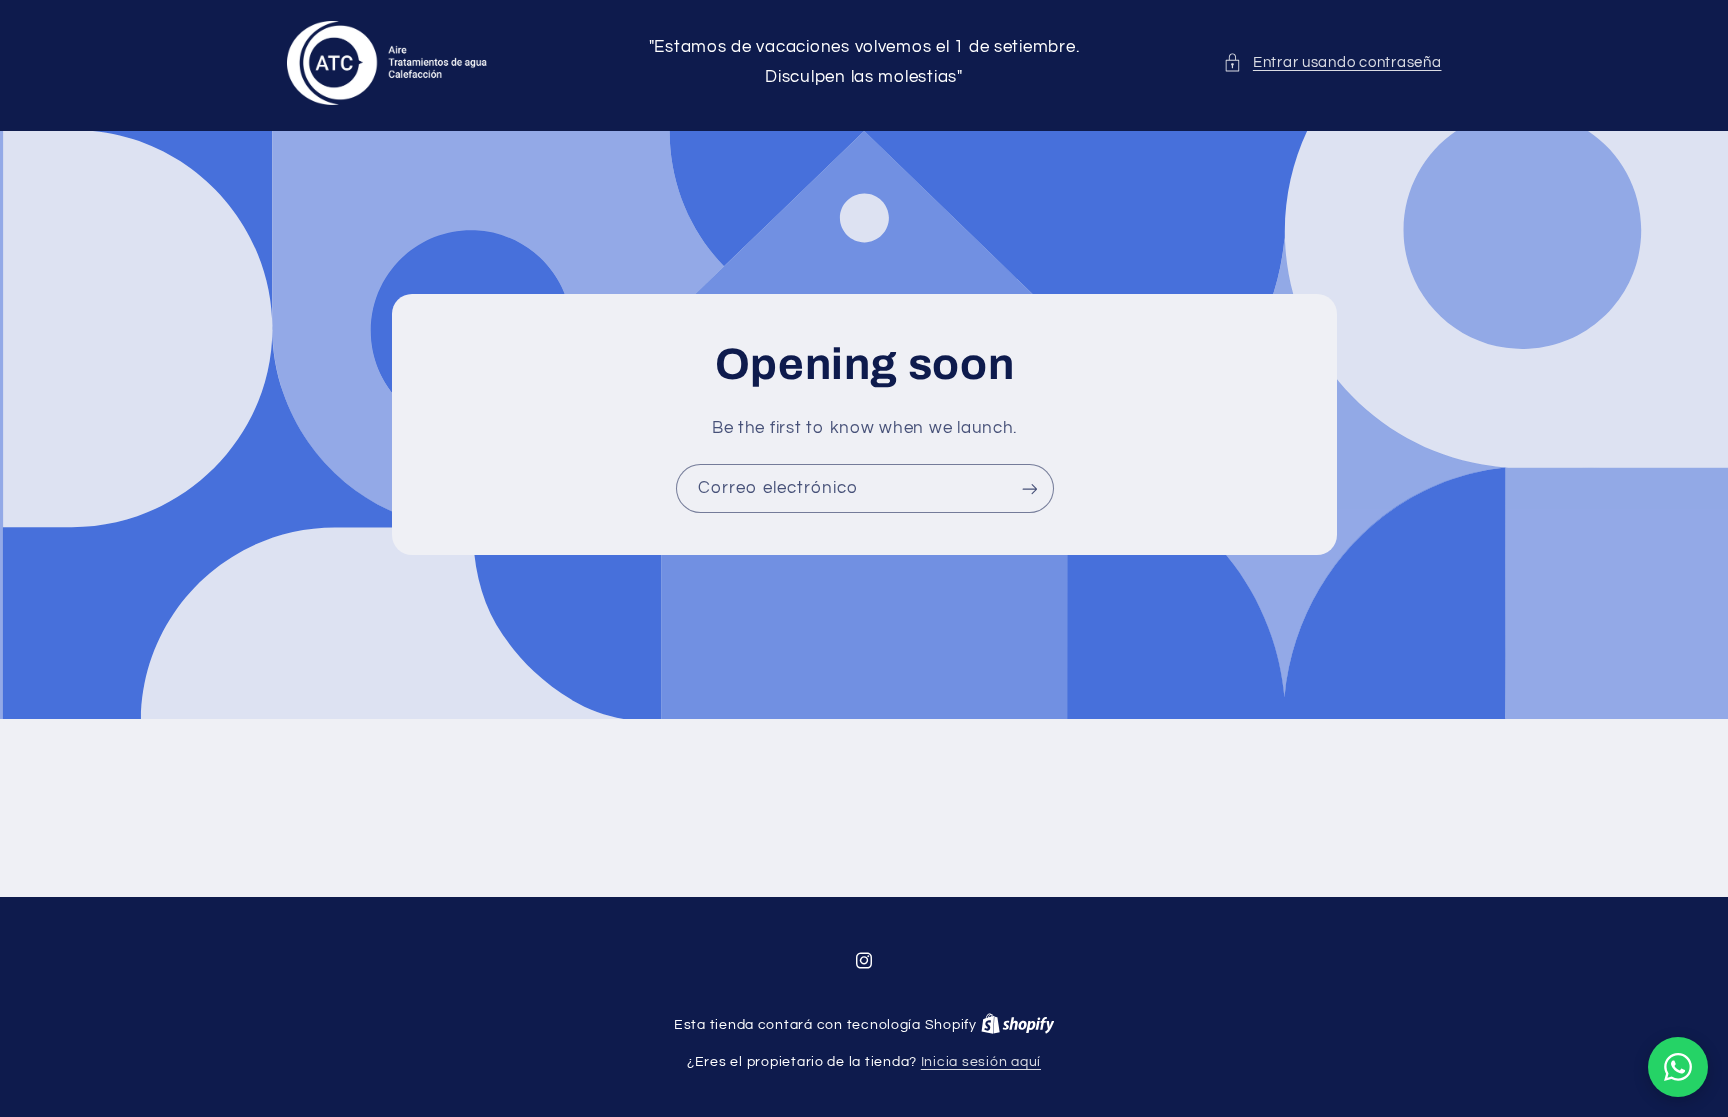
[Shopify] (1018, 1025)
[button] (1332, 63)
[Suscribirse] (1029, 488)
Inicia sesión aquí (981, 1062)
